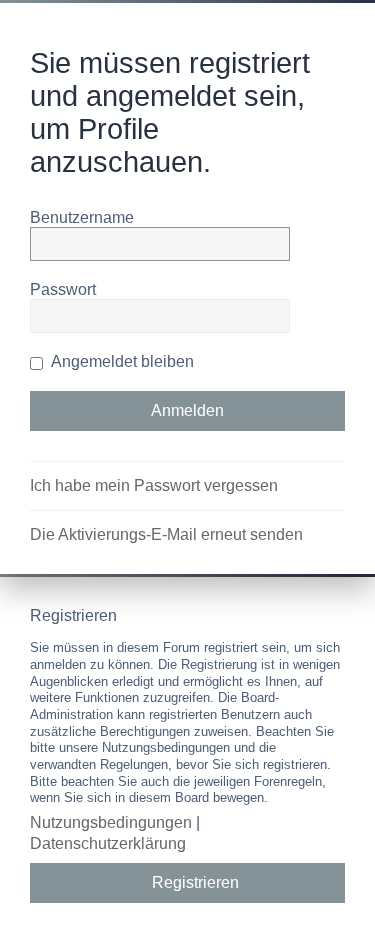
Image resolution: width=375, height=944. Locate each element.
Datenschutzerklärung (108, 843)
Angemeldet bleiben (121, 361)
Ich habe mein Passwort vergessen (154, 485)
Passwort (63, 289)
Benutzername (82, 217)
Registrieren (195, 882)
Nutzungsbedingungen (111, 822)
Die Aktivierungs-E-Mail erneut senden (166, 534)
